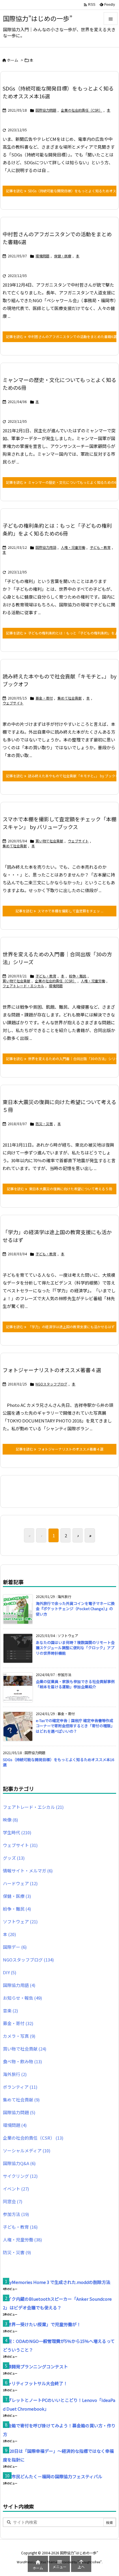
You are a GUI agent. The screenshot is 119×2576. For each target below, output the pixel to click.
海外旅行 (15, 2074)
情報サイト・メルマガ (28, 1871)
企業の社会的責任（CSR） (82, 110)
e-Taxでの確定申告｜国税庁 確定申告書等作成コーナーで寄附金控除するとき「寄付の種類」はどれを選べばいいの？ (75, 1726)
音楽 (10, 2011)
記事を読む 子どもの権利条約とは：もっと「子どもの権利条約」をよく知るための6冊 (61, 633)
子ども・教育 (100, 547)
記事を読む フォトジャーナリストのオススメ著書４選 (60, 1449)
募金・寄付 (44, 698)
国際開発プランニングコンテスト (35, 2366)
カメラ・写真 (19, 2036)
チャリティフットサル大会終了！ (35, 2383)
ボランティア (20, 2087)
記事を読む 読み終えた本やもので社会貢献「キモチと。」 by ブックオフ (61, 776)
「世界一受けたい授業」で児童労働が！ (42, 2324)
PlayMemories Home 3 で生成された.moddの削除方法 (57, 2282)
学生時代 (17, 1832)
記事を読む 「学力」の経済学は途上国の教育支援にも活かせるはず (60, 1327)
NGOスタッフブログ (51, 1384)
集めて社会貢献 (70, 698)
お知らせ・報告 (22, 1998)
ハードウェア (20, 1883)
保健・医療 (63, 256)
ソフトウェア (20, 1921)
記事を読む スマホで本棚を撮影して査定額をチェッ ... (59, 911)
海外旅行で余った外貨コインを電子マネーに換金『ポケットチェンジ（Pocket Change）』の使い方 (75, 1609)
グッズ (14, 1858)
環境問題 (42, 256)
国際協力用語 (46, 547)
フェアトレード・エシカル (23, 986)
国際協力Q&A (19, 2163)
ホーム (13, 60)
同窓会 (13, 2201)
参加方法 (16, 2214)
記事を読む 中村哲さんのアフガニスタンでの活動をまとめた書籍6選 (61, 336)
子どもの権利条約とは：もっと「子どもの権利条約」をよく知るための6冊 (57, 529)
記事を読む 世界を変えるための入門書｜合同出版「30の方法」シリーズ (61, 1059)
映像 (10, 1820)
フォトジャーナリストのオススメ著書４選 (52, 1370)
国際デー (15, 1947)
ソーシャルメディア (27, 2150)
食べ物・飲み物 (22, 2061)
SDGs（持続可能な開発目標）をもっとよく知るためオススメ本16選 (58, 1762)
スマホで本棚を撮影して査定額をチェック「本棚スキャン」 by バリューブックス (59, 823)
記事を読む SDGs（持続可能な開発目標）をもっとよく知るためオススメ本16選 (61, 191)
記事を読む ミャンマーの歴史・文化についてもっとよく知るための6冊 (61, 482)
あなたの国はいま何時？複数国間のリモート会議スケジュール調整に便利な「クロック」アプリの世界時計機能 (75, 1648)
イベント (16, 2189)
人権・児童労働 (73, 547)
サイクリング (20, 2176)
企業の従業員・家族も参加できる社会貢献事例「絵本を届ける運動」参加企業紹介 (75, 1684)
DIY (10, 1972)
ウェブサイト (13, 703)
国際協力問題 (46, 110)
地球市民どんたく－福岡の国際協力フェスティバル (53, 2476)
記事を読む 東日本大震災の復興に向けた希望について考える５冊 (59, 1189)
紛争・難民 (78, 976)
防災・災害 (44, 1124)
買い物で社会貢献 (49, 841)
